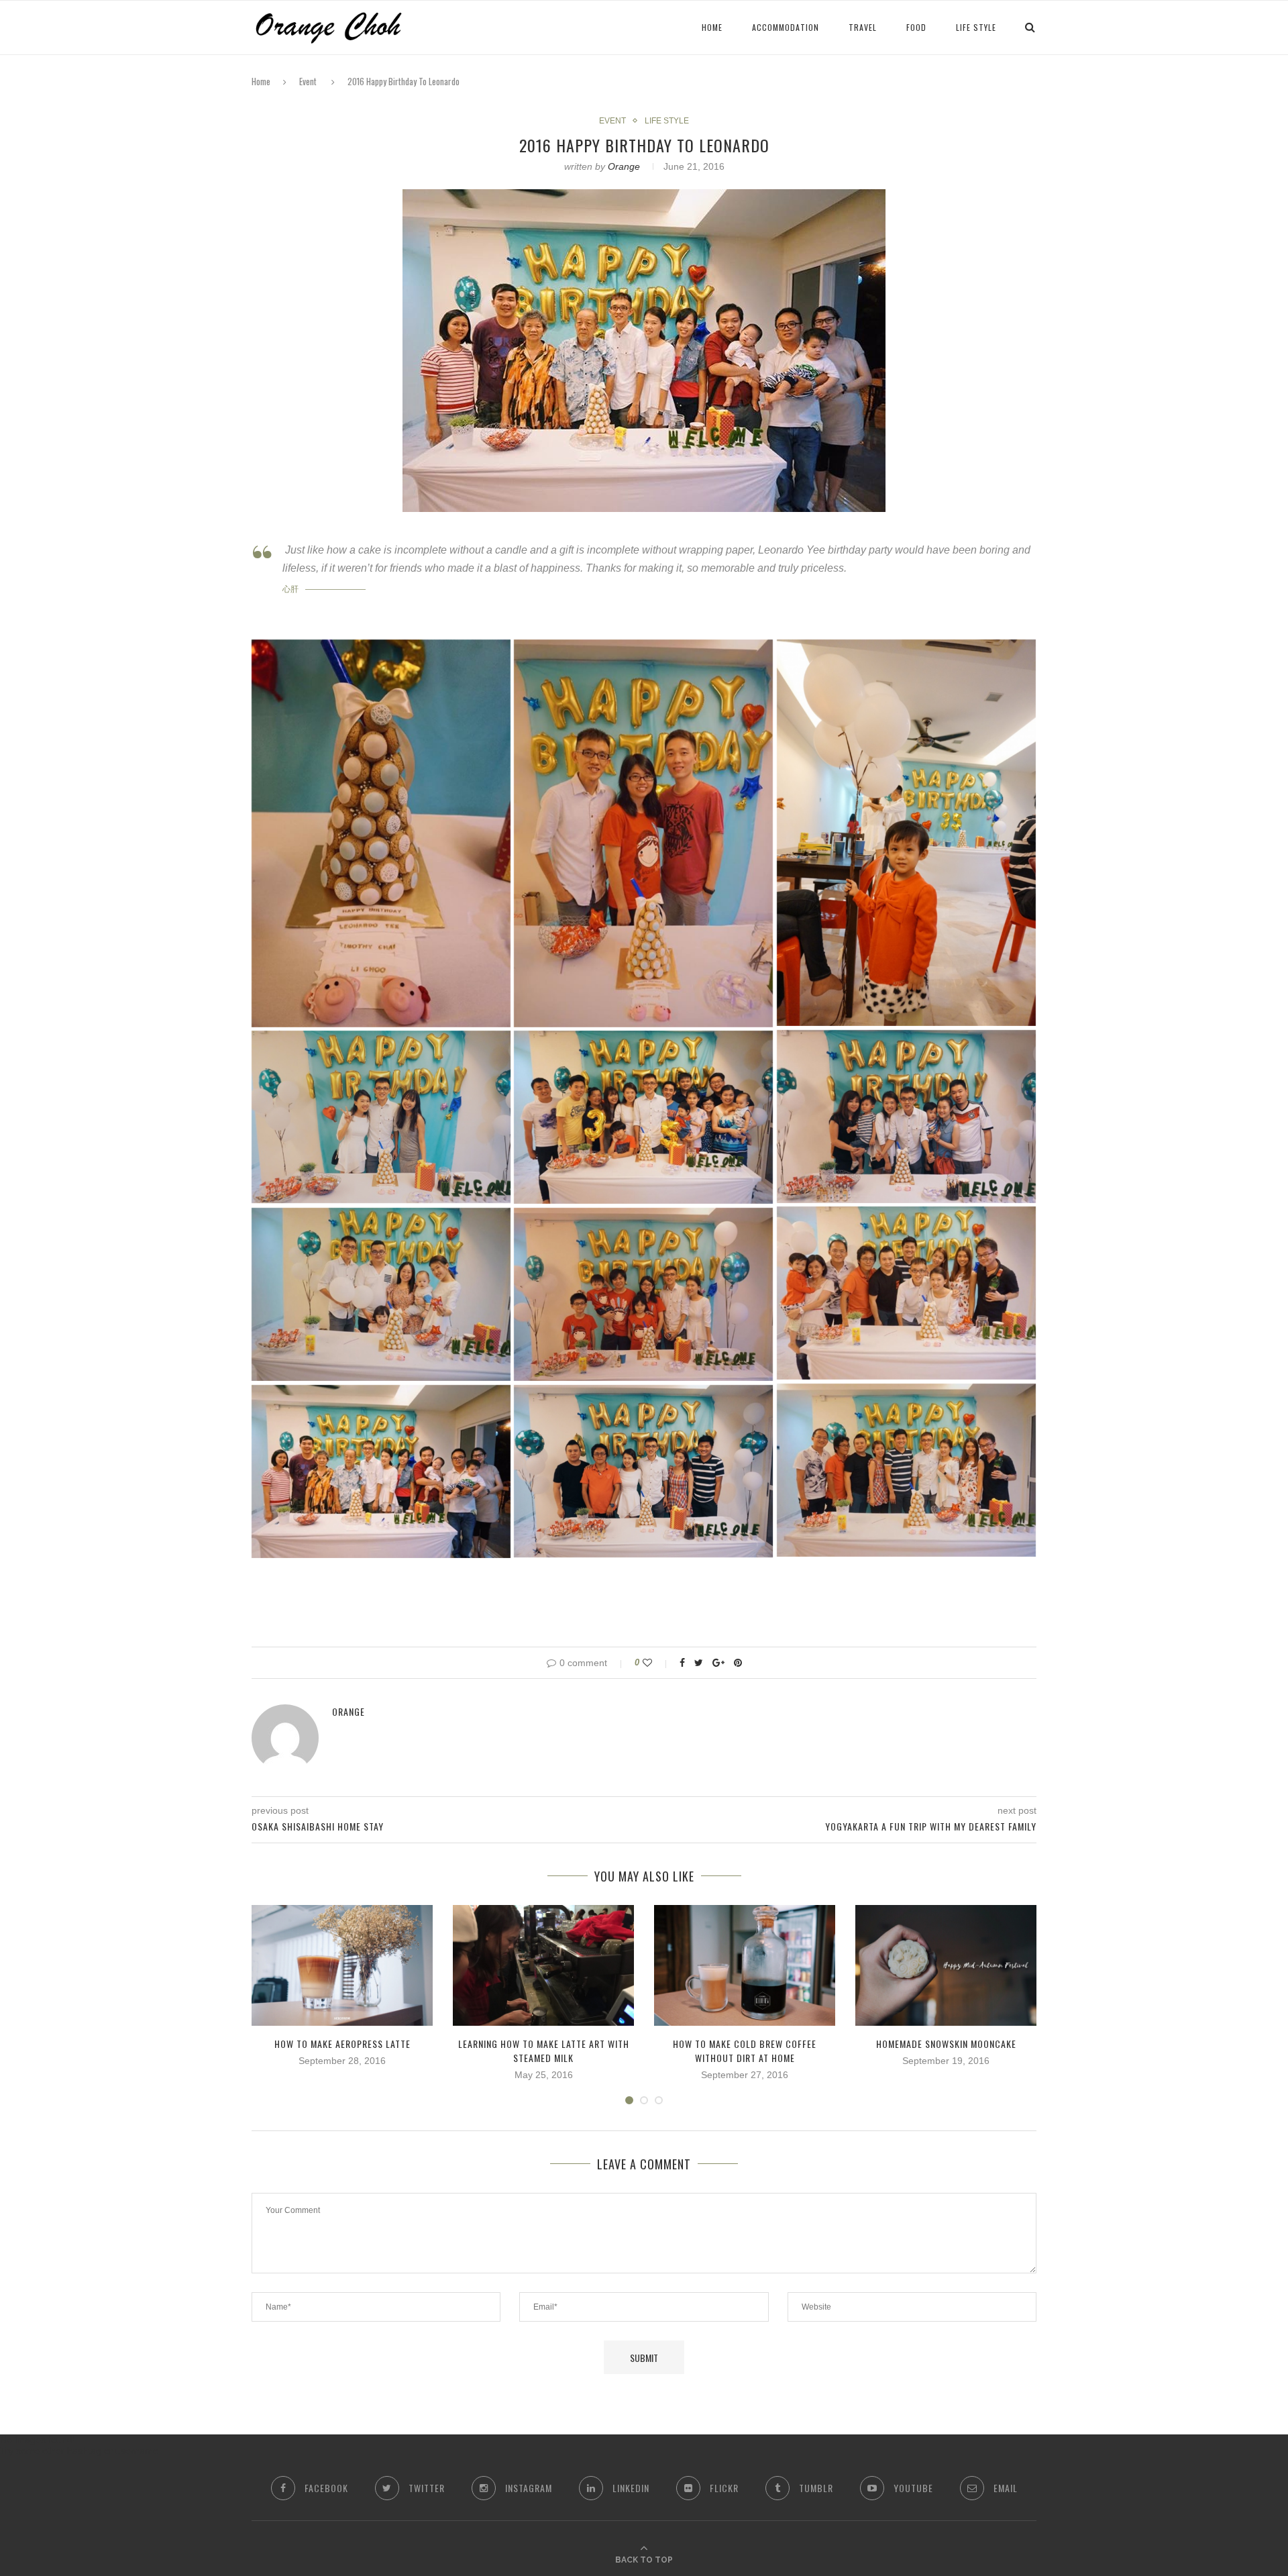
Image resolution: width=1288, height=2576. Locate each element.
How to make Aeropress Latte (342, 2044)
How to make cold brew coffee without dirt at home (745, 2051)
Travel (863, 27)
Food (916, 27)
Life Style (976, 27)
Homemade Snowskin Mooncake (946, 2044)
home (712, 27)
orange (624, 166)
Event (308, 81)
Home (261, 81)
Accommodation (786, 27)
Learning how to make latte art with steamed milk (544, 2051)
